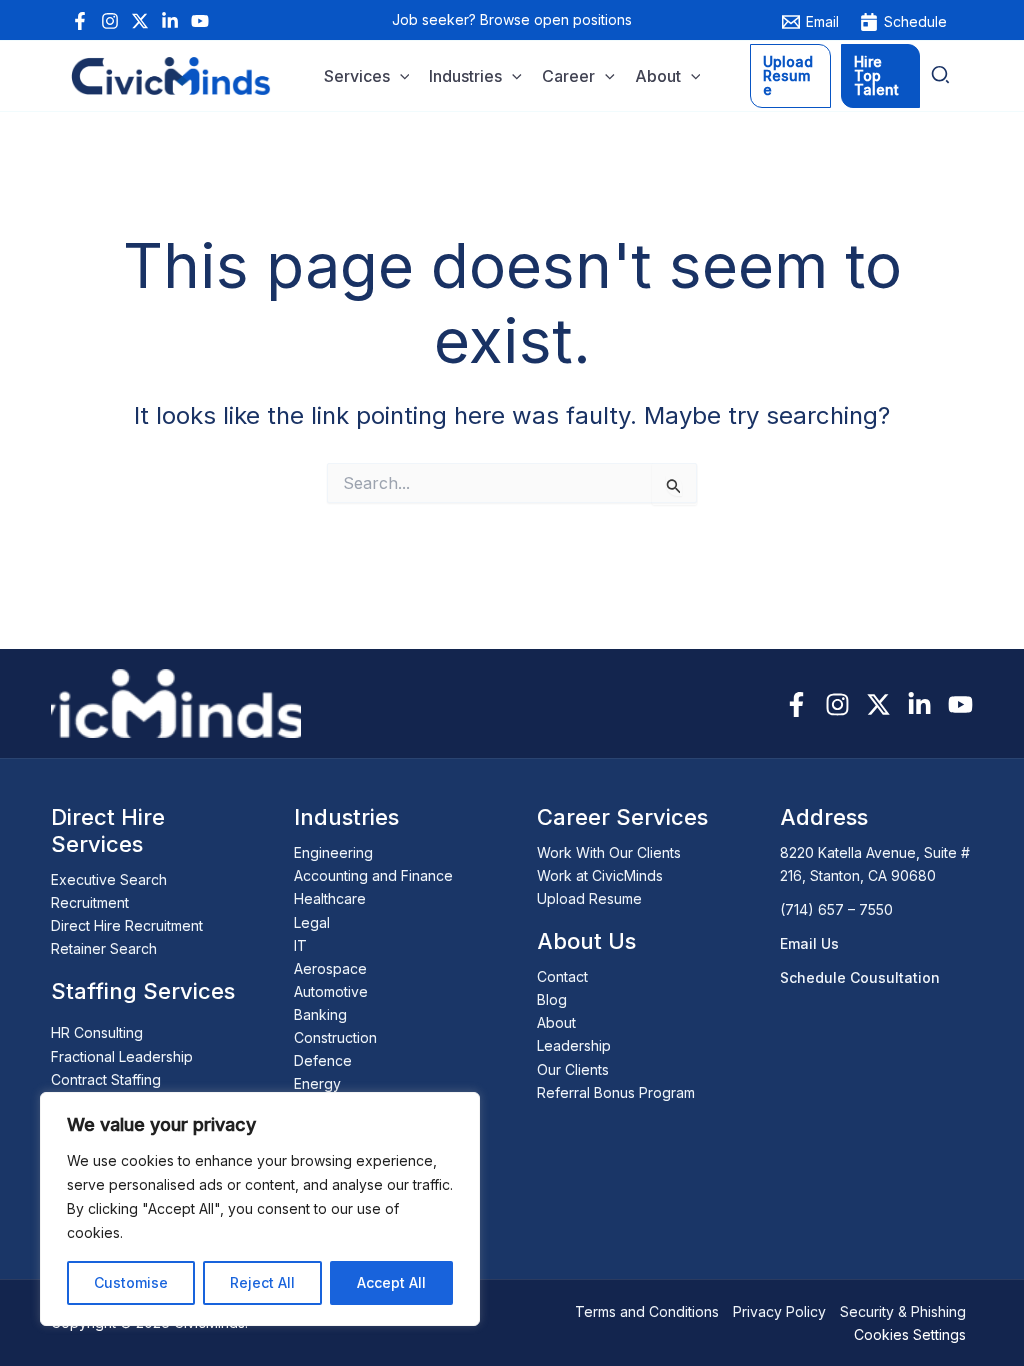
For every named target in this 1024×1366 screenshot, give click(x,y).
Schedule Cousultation (860, 977)
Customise (131, 1282)
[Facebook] (80, 21)
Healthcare (330, 898)
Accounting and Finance (373, 875)
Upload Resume (589, 898)
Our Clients (573, 1069)
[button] (400, 77)
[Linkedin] (170, 21)
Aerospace (330, 968)
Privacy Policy (779, 1311)
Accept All (391, 1282)
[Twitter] (140, 21)
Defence (323, 1060)
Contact (562, 976)
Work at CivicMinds (600, 875)
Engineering (333, 852)
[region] (260, 1209)
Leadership (574, 1045)
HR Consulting (97, 1032)
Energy (317, 1083)
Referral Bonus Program (616, 1092)
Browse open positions (556, 19)
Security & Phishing (903, 1311)
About (556, 1022)
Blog (552, 999)
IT (300, 945)
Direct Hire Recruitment (127, 925)
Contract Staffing (106, 1079)
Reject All (262, 1282)
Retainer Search (104, 948)
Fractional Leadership (122, 1056)
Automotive (331, 991)
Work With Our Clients (609, 852)
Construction (335, 1037)
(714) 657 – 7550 (836, 909)
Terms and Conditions (647, 1311)
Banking (320, 1014)
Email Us (809, 943)
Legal (312, 922)
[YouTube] (200, 21)
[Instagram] (110, 21)
